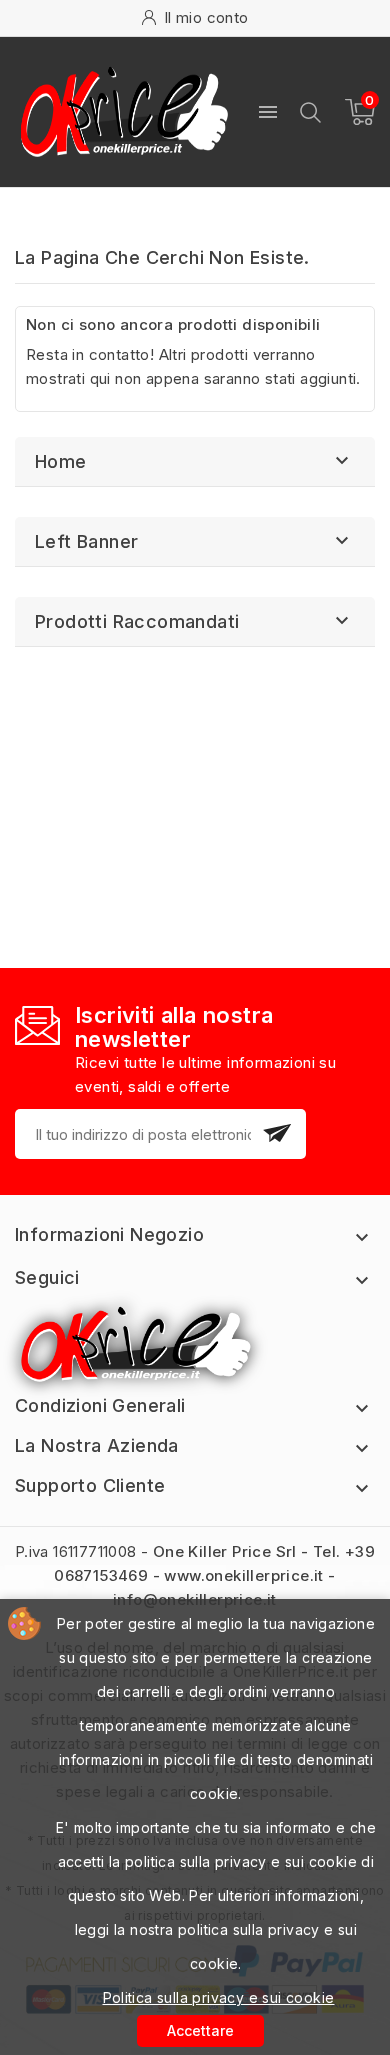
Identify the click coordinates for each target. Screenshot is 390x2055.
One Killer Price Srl (225, 1551)
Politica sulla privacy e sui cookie (219, 1997)
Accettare (200, 2030)
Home (61, 461)
